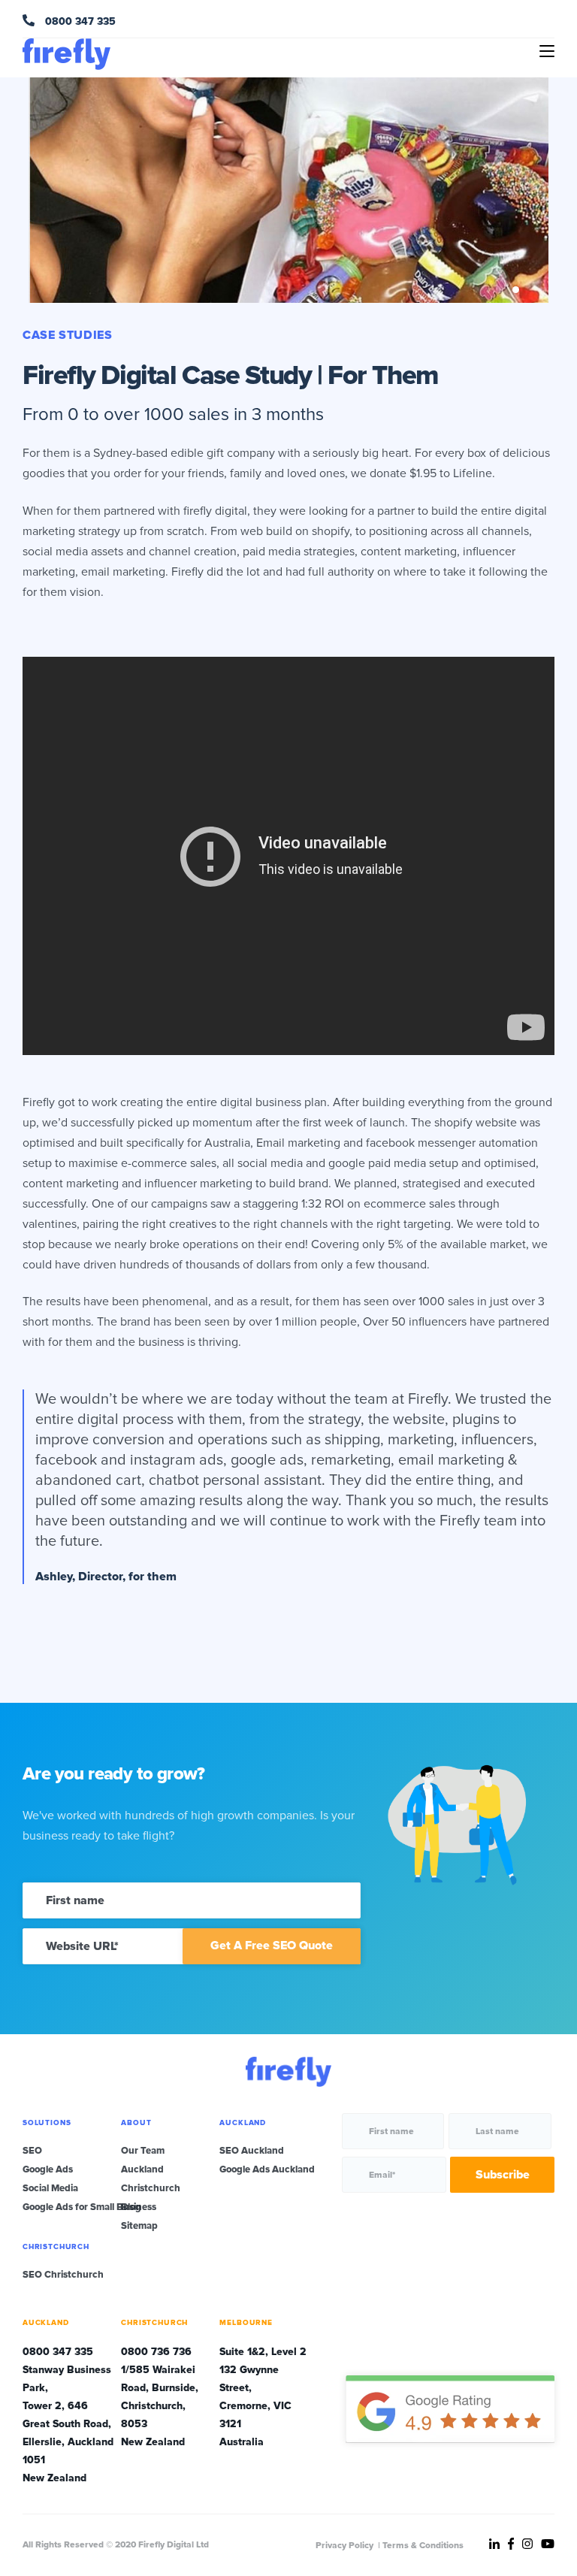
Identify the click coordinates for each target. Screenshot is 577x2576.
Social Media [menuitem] (50, 2188)
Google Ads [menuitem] (48, 2169)
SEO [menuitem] (32, 2151)
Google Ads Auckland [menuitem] (267, 2169)
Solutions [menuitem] (47, 2123)
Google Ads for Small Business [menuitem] (89, 2207)
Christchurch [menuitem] (151, 2188)
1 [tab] (499, 290)
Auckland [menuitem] (142, 2169)
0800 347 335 (79, 21)
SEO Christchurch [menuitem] (63, 2275)
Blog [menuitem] (131, 2207)
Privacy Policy (344, 2546)
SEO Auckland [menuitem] (252, 2151)
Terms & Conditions (423, 2546)
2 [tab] (516, 290)
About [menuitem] (136, 2123)
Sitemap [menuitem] (139, 2226)
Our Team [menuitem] (143, 2151)
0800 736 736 (156, 2352)
